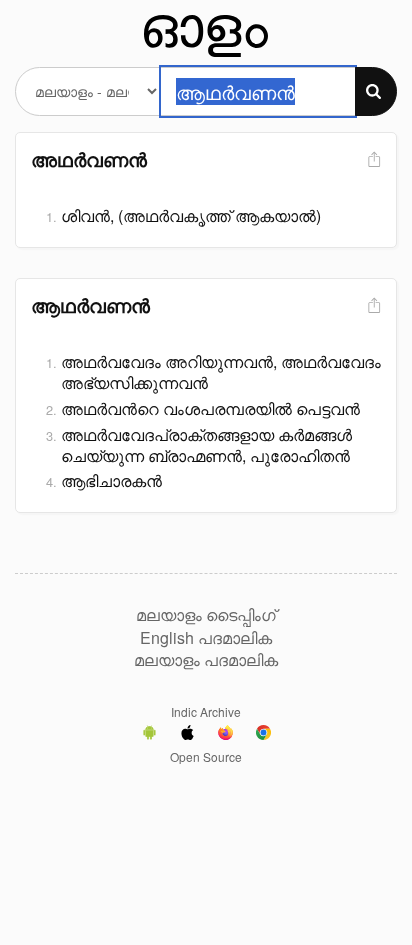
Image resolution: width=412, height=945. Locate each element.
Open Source (206, 756)
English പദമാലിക (206, 638)
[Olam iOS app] (187, 735)
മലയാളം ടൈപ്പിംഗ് (206, 615)
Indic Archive (206, 711)
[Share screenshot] (372, 160)
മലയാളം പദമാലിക (206, 660)
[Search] (376, 91)
